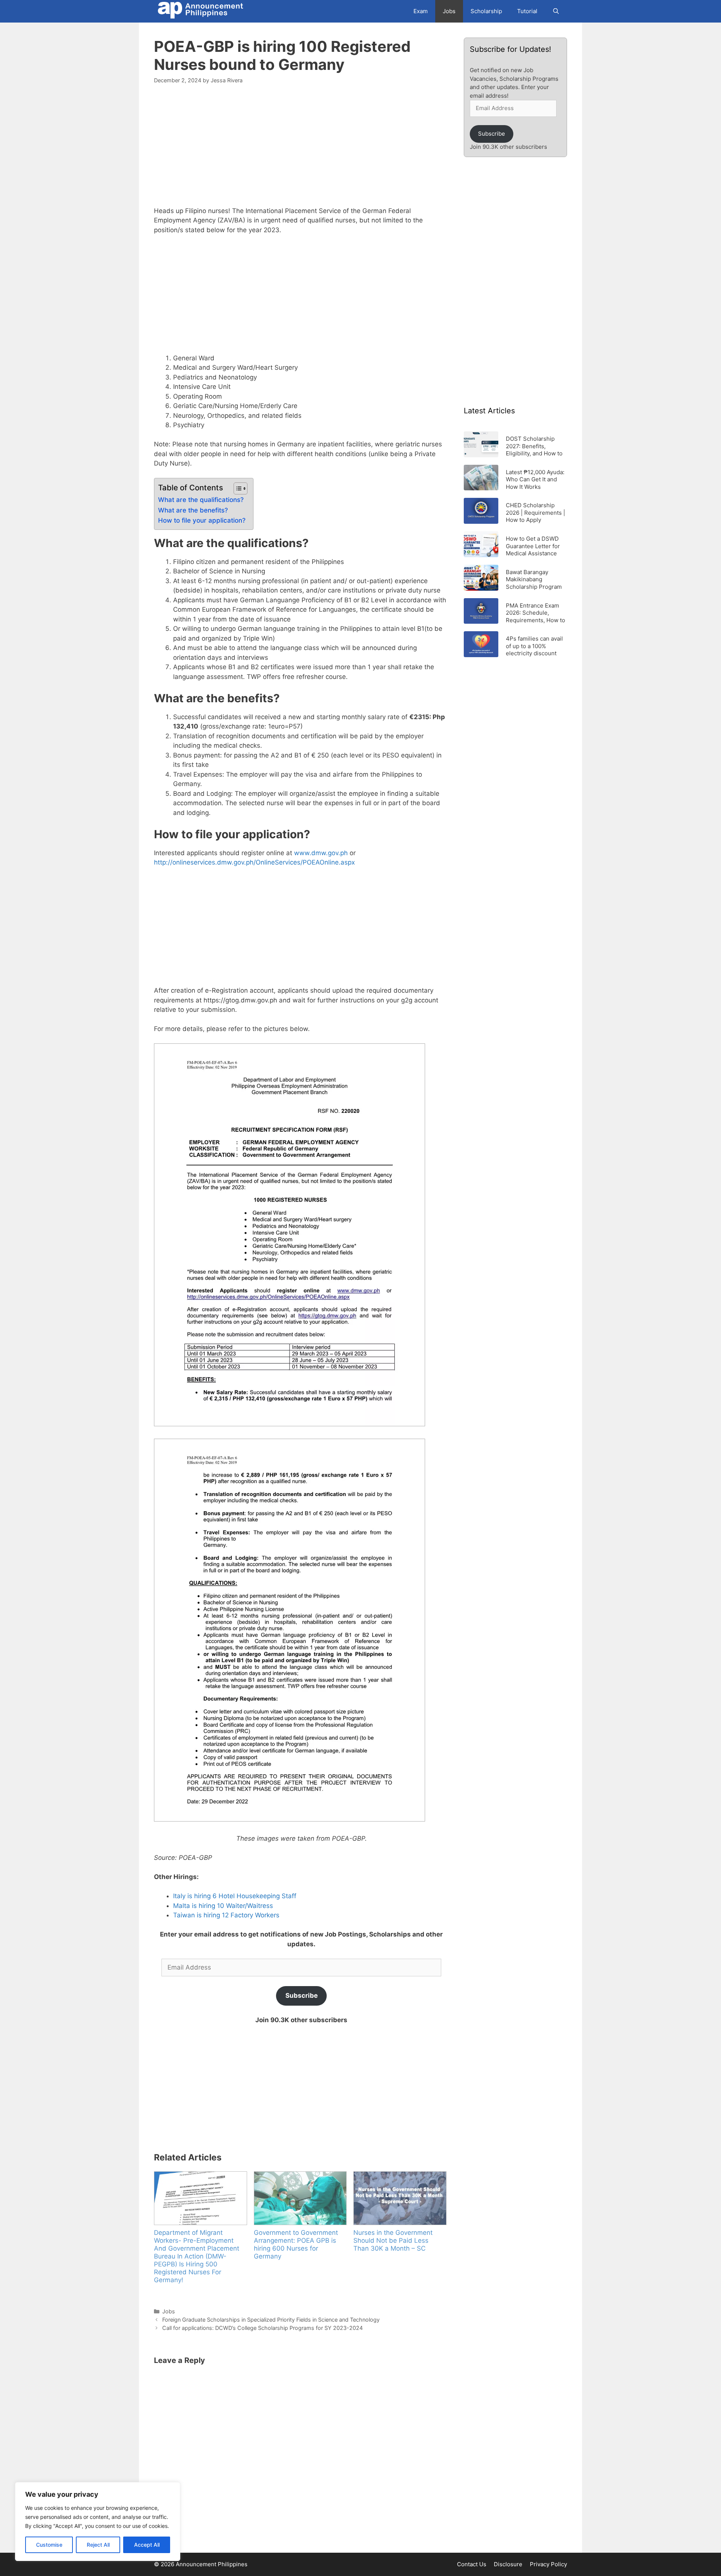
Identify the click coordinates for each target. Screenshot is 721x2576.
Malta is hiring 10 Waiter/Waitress (223, 1906)
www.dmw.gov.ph (321, 853)
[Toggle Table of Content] (237, 488)
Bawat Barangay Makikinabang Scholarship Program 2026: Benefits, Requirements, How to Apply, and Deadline (535, 579)
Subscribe (302, 1995)
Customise (49, 2545)
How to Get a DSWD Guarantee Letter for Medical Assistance (533, 546)
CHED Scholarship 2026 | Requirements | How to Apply (535, 512)
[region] (98, 2522)
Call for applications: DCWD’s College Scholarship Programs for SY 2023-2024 (262, 2328)
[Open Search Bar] (556, 11)
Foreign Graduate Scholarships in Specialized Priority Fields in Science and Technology (271, 2320)
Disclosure (508, 2564)
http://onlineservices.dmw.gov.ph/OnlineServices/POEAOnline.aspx (254, 862)
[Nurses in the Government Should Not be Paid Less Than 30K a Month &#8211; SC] (400, 2198)
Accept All (147, 2545)
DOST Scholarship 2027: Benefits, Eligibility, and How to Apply (534, 446)
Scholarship (486, 11)
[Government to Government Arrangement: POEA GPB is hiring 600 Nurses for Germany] (300, 2198)
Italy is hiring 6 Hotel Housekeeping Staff (235, 1896)
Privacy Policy (548, 2564)
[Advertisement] (301, 150)
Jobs (449, 11)
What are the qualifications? (201, 500)
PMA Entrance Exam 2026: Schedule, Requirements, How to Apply (535, 613)
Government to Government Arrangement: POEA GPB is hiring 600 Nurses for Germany (296, 2244)
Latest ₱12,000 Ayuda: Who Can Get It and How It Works (535, 479)
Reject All (98, 2545)
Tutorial (527, 11)
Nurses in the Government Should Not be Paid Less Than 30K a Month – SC (393, 2240)
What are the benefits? (193, 510)
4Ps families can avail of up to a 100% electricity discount (534, 646)
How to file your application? (202, 520)
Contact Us (472, 2564)
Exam (421, 11)
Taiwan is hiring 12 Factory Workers (226, 1915)
